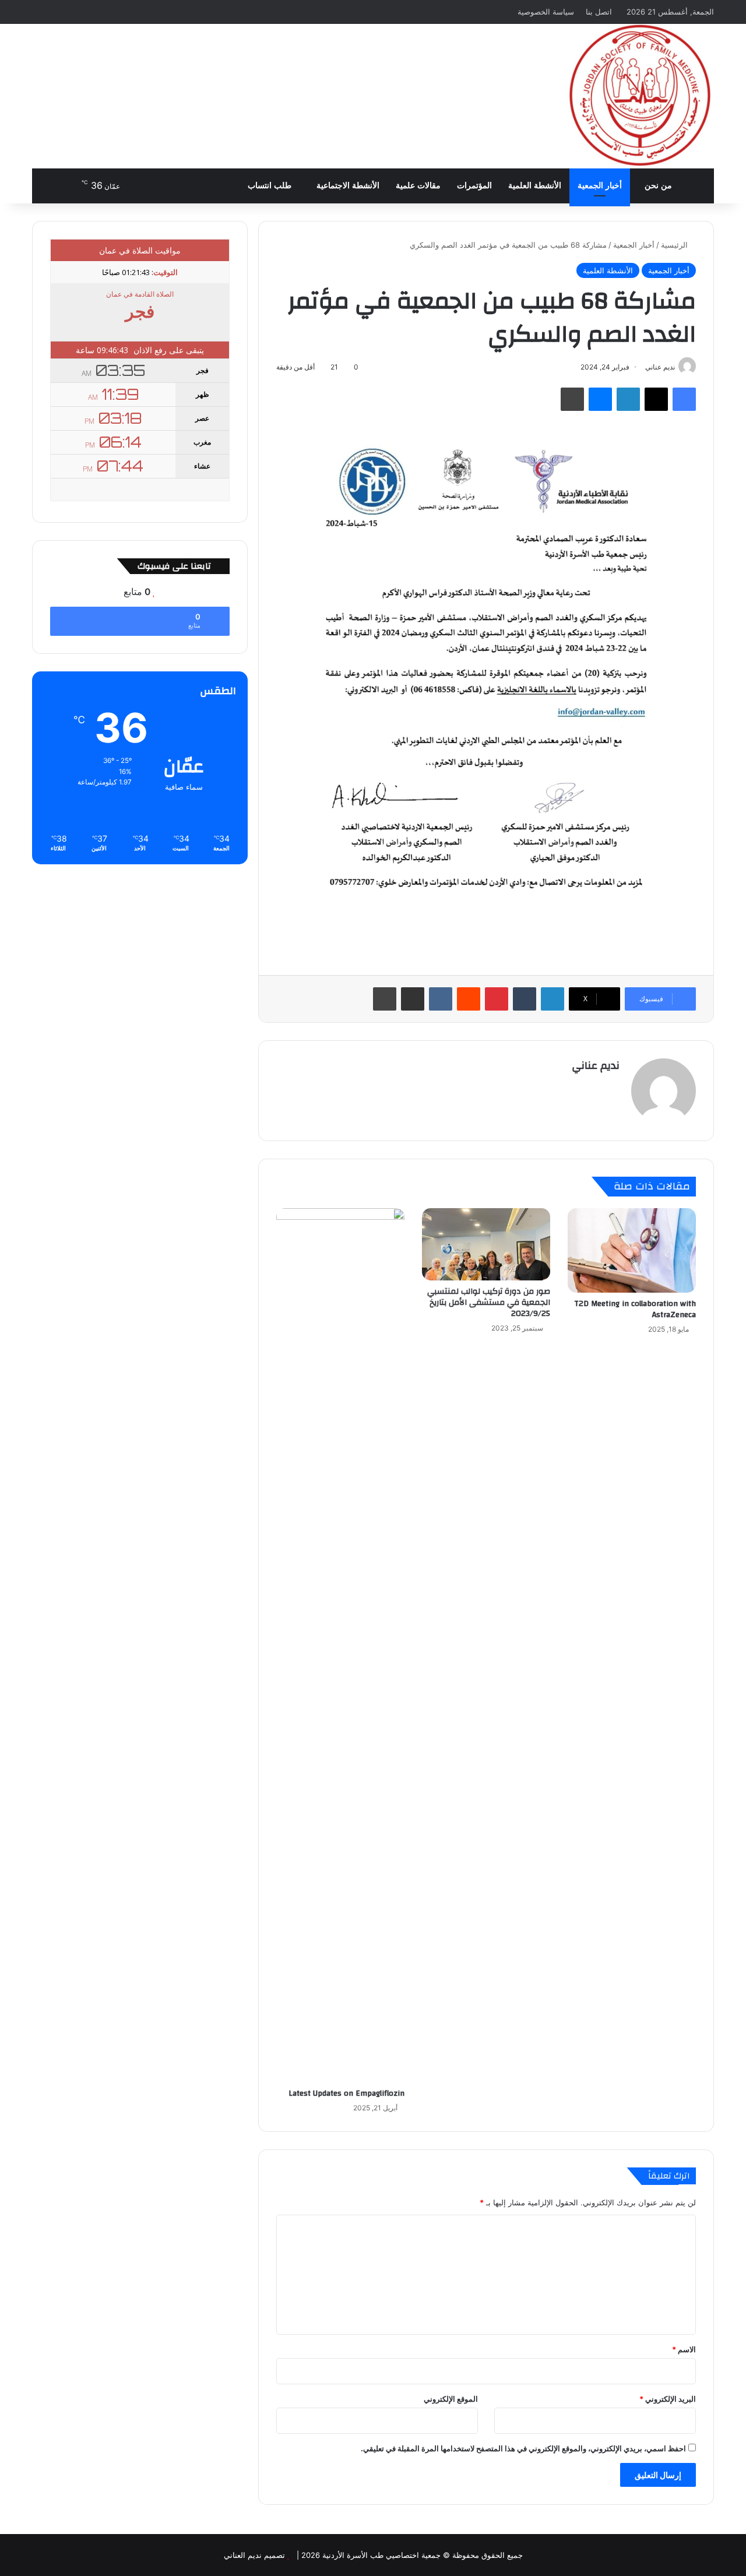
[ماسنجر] (600, 399)
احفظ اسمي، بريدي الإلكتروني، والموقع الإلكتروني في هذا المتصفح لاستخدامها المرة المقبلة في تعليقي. (523, 2448)
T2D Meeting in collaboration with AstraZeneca (635, 1309)
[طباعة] (572, 399)
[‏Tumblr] (525, 999)
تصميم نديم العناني (254, 2555)
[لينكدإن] (628, 399)
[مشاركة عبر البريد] (413, 999)
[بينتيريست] (497, 999)
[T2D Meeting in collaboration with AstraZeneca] (632, 1250)
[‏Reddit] (469, 999)
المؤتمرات (474, 186)
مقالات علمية (418, 186)
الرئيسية (675, 245)
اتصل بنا (599, 12)
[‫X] (656, 399)
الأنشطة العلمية (535, 186)
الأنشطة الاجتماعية (348, 186)
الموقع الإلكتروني (451, 2399)
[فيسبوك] (684, 399)
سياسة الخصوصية (546, 12)
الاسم (684, 2349)
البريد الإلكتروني (668, 2399)
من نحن (658, 186)
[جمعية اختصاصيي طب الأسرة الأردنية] (640, 96)
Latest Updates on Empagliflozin (346, 2093)
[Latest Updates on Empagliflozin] (340, 1645)
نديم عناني (596, 1066)
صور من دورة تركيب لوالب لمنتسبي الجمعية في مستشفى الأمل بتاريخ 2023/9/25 (489, 1303)
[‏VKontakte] (441, 999)
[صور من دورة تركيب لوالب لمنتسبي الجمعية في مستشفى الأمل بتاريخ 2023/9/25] (486, 1244)
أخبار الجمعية (600, 186)
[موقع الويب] (613, 1086)
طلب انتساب (271, 186)
